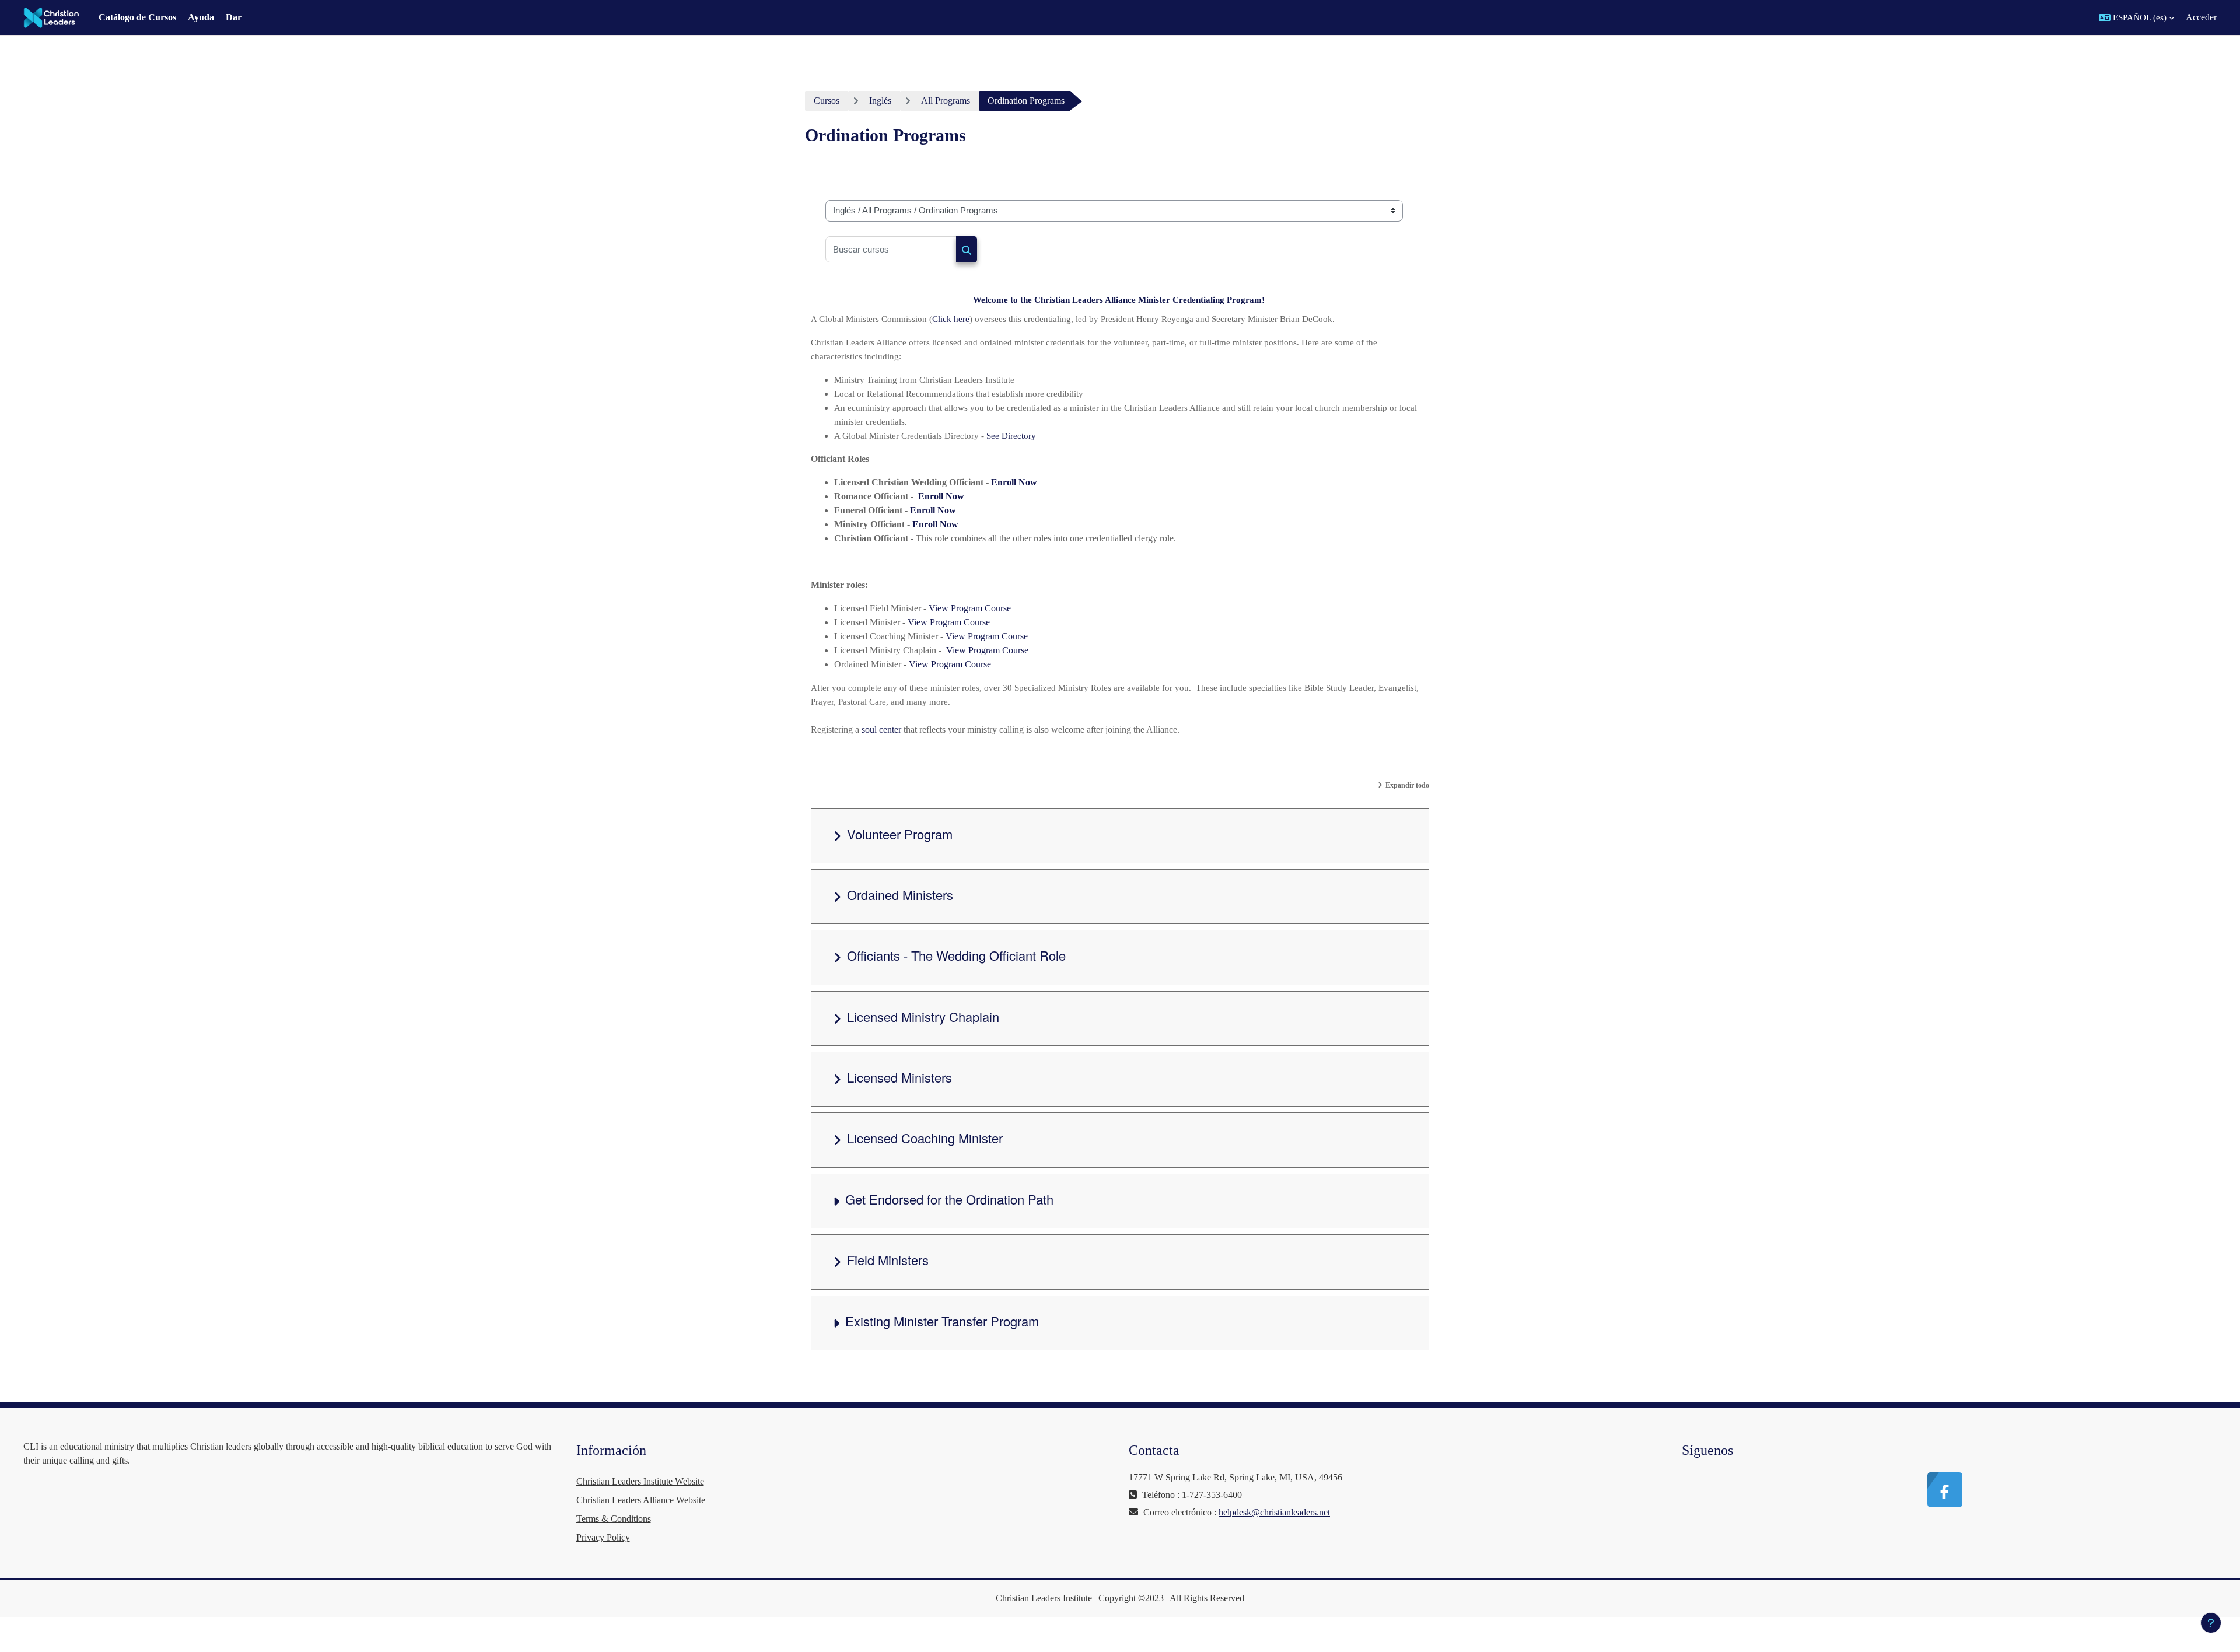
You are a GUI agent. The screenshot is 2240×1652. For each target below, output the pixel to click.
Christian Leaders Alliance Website (641, 1500)
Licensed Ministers (900, 1077)
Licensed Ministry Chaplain (923, 1016)
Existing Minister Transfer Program (942, 1321)
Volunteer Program (900, 834)
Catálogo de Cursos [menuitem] (137, 17)
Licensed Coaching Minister (925, 1138)
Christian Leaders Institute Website (640, 1481)
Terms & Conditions (614, 1519)
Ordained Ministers (900, 895)
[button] (2136, 17)
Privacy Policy (603, 1537)
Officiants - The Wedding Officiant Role (956, 955)
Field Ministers (888, 1260)
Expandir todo (1407, 785)
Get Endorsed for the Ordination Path (949, 1199)
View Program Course (970, 608)
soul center (881, 729)
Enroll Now (1014, 482)
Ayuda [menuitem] (201, 17)
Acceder (2201, 17)
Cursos (827, 101)
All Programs (946, 101)
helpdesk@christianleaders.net (1274, 1512)
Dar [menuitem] (234, 17)
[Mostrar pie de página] (2211, 1623)
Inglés (880, 101)
